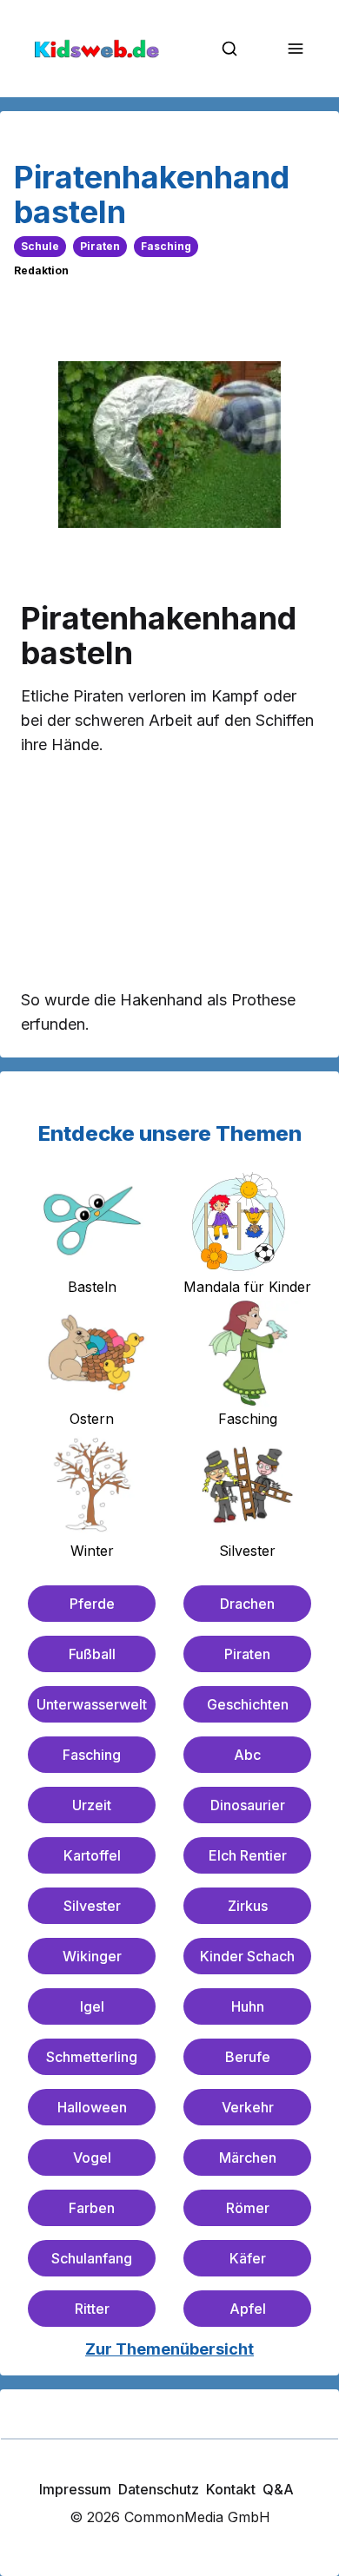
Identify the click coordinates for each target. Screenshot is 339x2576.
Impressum (75, 2489)
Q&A (278, 2489)
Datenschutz (159, 2489)
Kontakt (231, 2489)
